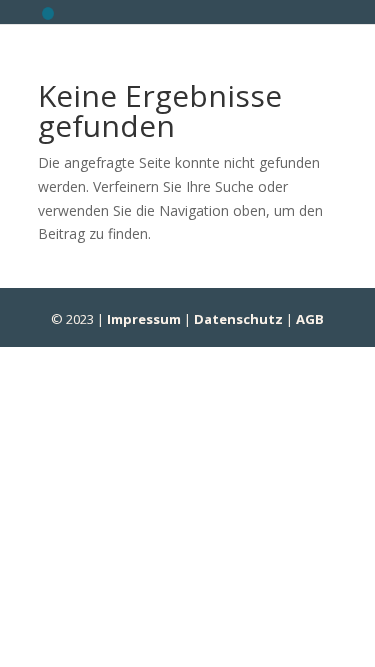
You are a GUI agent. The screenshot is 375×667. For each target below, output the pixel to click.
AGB (310, 319)
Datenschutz (238, 319)
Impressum (144, 319)
